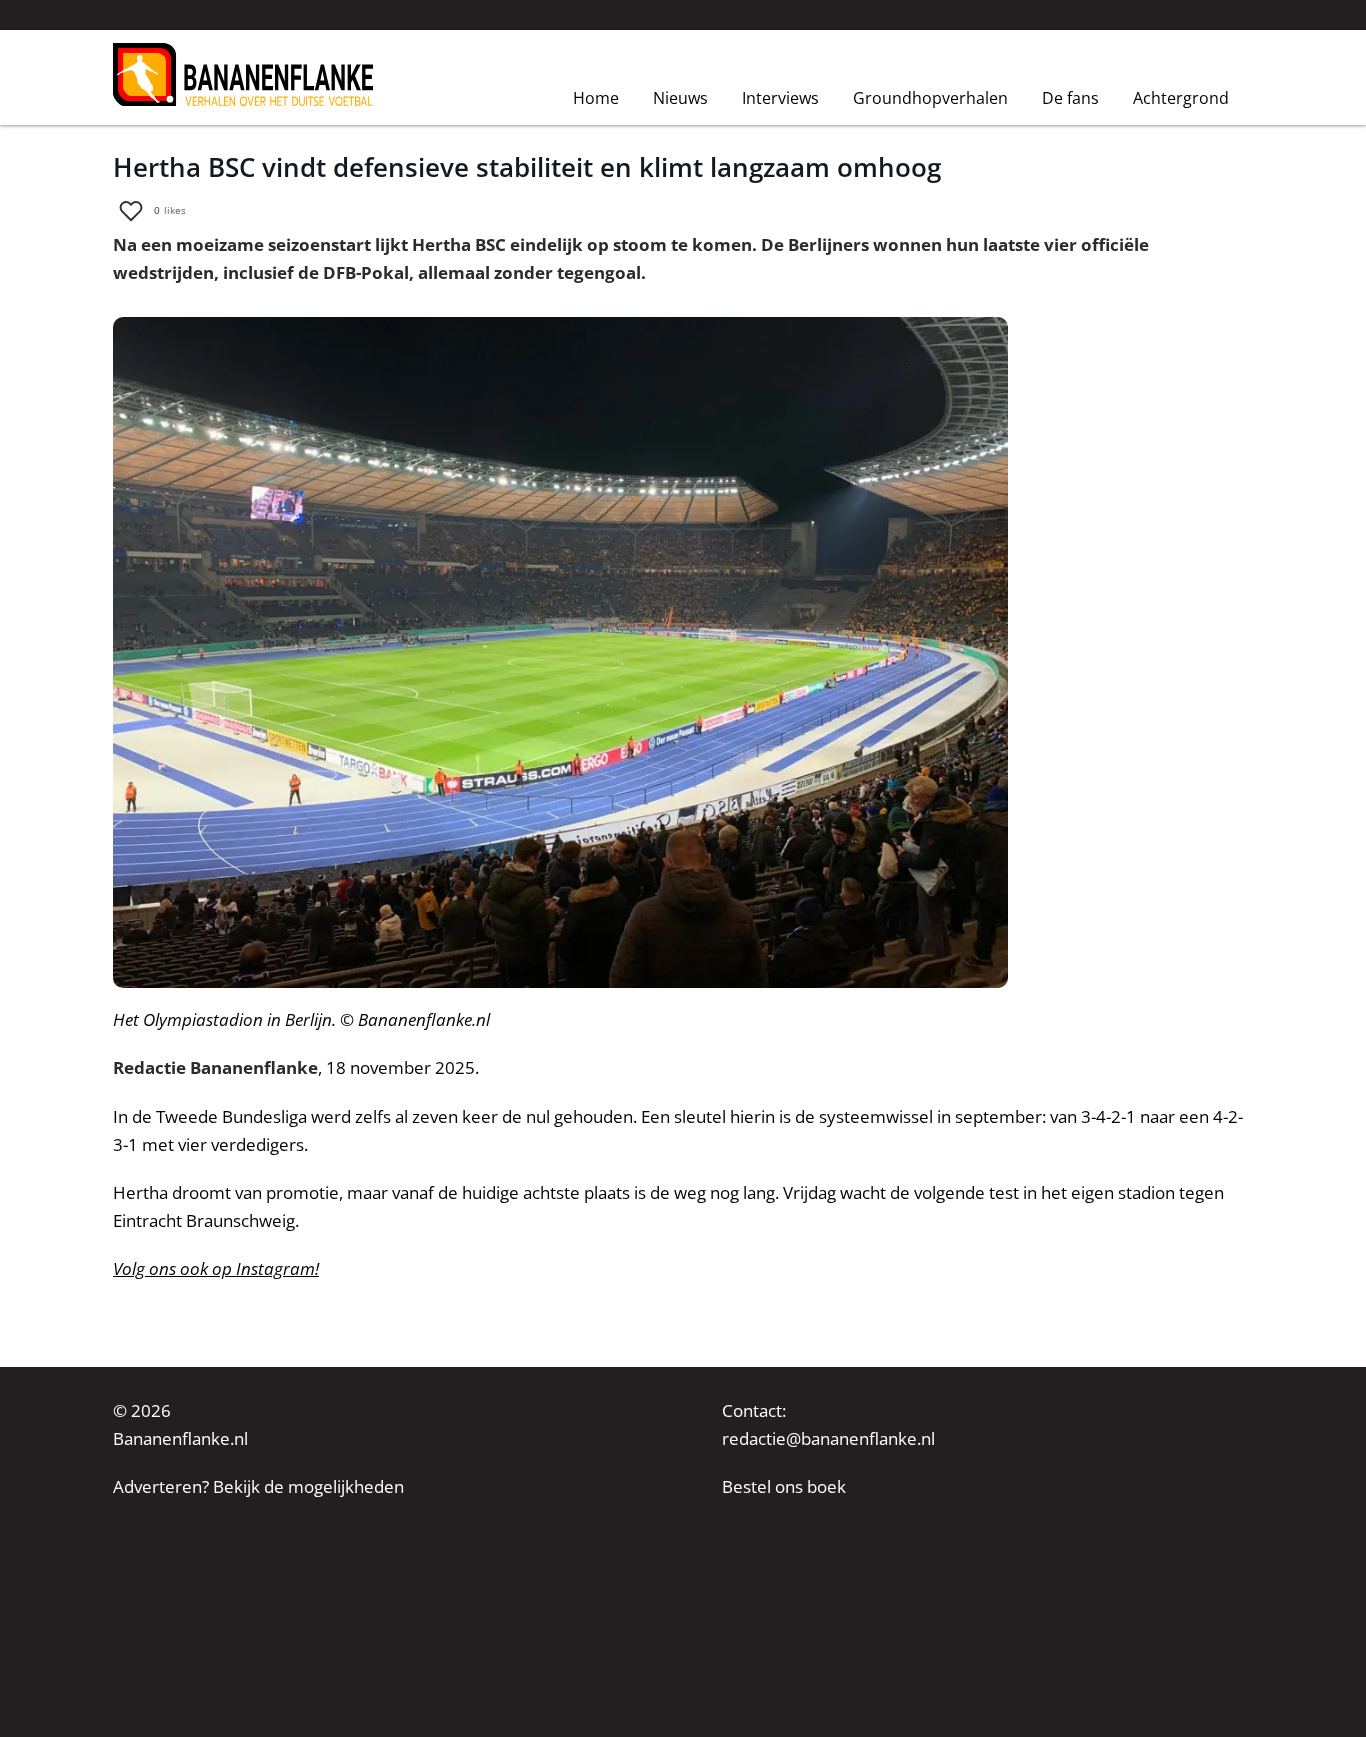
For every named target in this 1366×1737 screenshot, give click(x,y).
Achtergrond (1181, 98)
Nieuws (680, 98)
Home (596, 97)
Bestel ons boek (784, 1486)
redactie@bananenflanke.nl (828, 1438)
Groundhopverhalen (930, 98)
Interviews (780, 98)
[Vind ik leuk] (131, 211)
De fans (1070, 98)
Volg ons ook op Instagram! (216, 1268)
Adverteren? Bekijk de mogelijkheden (258, 1486)
